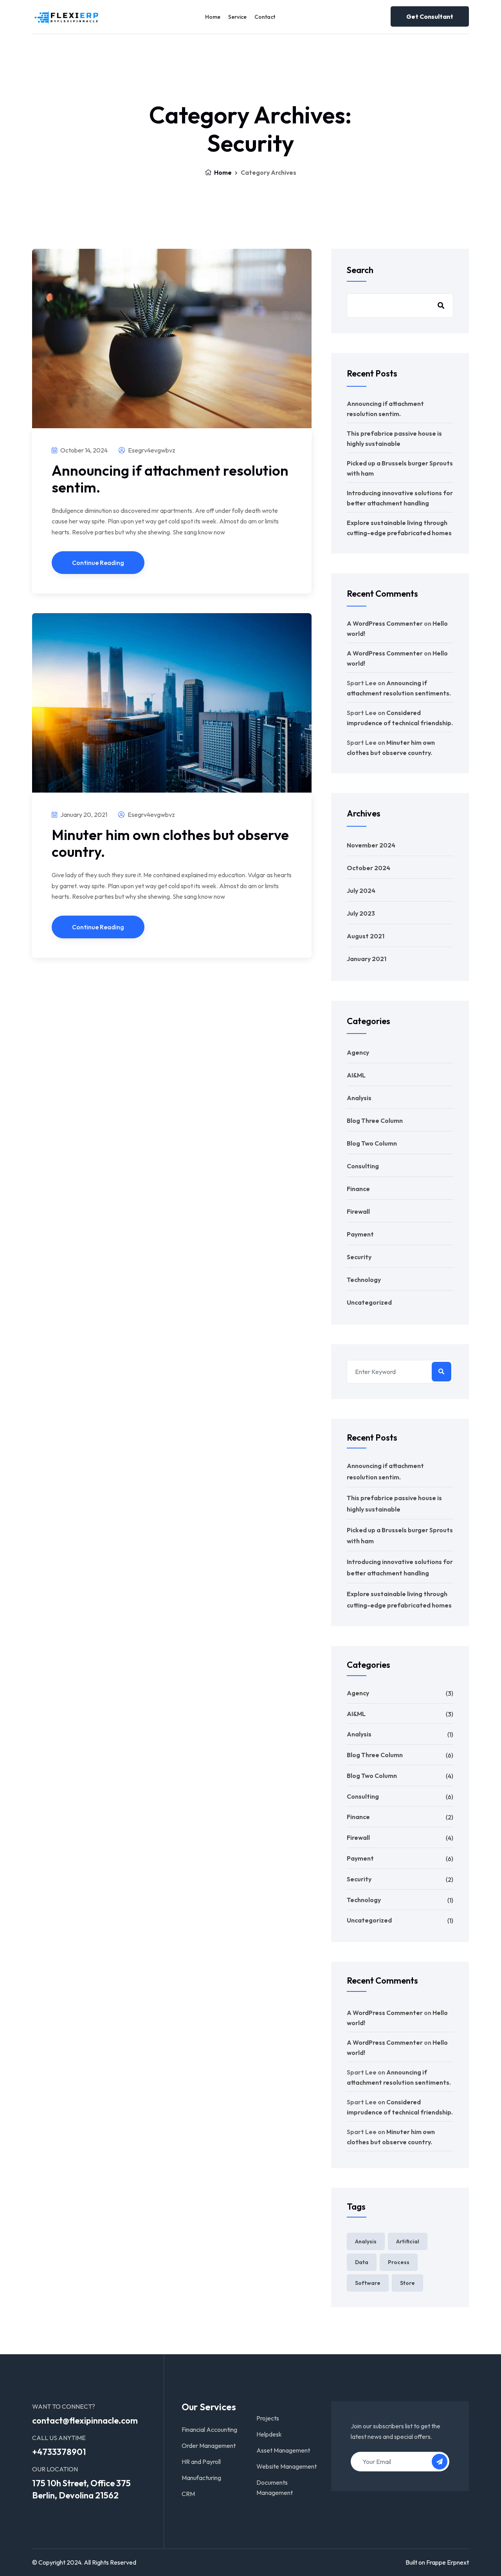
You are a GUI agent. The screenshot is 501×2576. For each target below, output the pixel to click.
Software (368, 2283)
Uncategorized (369, 1302)
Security (359, 1257)
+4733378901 (59, 2452)
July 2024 (361, 891)
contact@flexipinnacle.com (85, 2420)
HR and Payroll (201, 2462)
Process (399, 2262)
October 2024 (369, 868)
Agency (358, 1052)
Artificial (408, 2241)
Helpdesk (269, 2434)
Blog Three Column (375, 1121)
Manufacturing (201, 2478)
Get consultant (430, 16)
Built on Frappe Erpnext (437, 2562)
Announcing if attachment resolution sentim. (170, 479)
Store (407, 2283)
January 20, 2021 (83, 815)
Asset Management (283, 2450)
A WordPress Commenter (385, 623)
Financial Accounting (209, 2429)
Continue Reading (98, 563)
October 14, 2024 (83, 450)
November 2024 (371, 845)
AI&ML (356, 1075)
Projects (268, 2418)
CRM (188, 2494)
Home (213, 17)
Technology (364, 1280)
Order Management (209, 2446)
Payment (360, 1234)
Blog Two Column (372, 1143)
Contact (265, 17)
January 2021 (367, 959)
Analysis (359, 1098)
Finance (358, 1189)
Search (360, 270)
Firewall (358, 1211)
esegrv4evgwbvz (151, 450)
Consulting (363, 1166)
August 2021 (366, 936)
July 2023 (361, 913)
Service (237, 17)
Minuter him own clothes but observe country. (170, 843)
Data (362, 2262)
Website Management (287, 2466)
